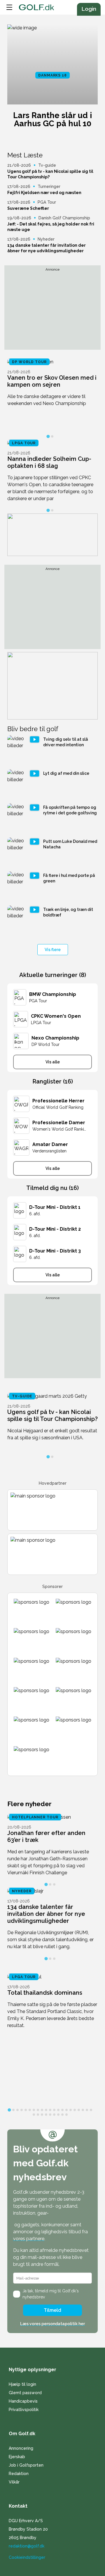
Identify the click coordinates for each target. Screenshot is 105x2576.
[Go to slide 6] (30, 2110)
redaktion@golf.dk (27, 2546)
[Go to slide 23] (38, 2115)
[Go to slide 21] (91, 2110)
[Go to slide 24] (42, 2115)
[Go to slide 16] (71, 2110)
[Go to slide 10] (46, 2110)
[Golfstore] (32, 1670)
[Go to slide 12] (54, 2110)
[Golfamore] (32, 1758)
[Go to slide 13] (58, 2110)
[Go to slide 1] (48, 436)
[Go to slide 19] (83, 2110)
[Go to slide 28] (58, 2115)
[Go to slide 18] (79, 2110)
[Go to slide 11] (50, 2110)
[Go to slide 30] (66, 2115)
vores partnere (29, 2239)
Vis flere (53, 950)
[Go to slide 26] (50, 2115)
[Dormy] (32, 1640)
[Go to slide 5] (26, 2110)
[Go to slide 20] (87, 2110)
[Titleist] (32, 1611)
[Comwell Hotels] (32, 1728)
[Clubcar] (73, 1640)
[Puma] (73, 1611)
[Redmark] (32, 1699)
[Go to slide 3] (54, 1884)
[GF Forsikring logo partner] (52, 1510)
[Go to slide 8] (38, 2110)
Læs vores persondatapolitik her (52, 2324)
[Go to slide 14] (62, 2110)
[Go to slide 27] (54, 2115)
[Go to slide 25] (46, 2115)
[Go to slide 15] (66, 2110)
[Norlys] (73, 1728)
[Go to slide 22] (34, 2115)
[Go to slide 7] (34, 2110)
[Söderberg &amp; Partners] (73, 1670)
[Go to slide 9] (42, 2110)
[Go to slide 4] (22, 2110)
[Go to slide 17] (75, 2110)
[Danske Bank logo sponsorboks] (52, 1554)
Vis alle (53, 1062)
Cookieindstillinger (27, 2557)
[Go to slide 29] (62, 2115)
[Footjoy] (73, 1699)
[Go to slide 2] (52, 436)
